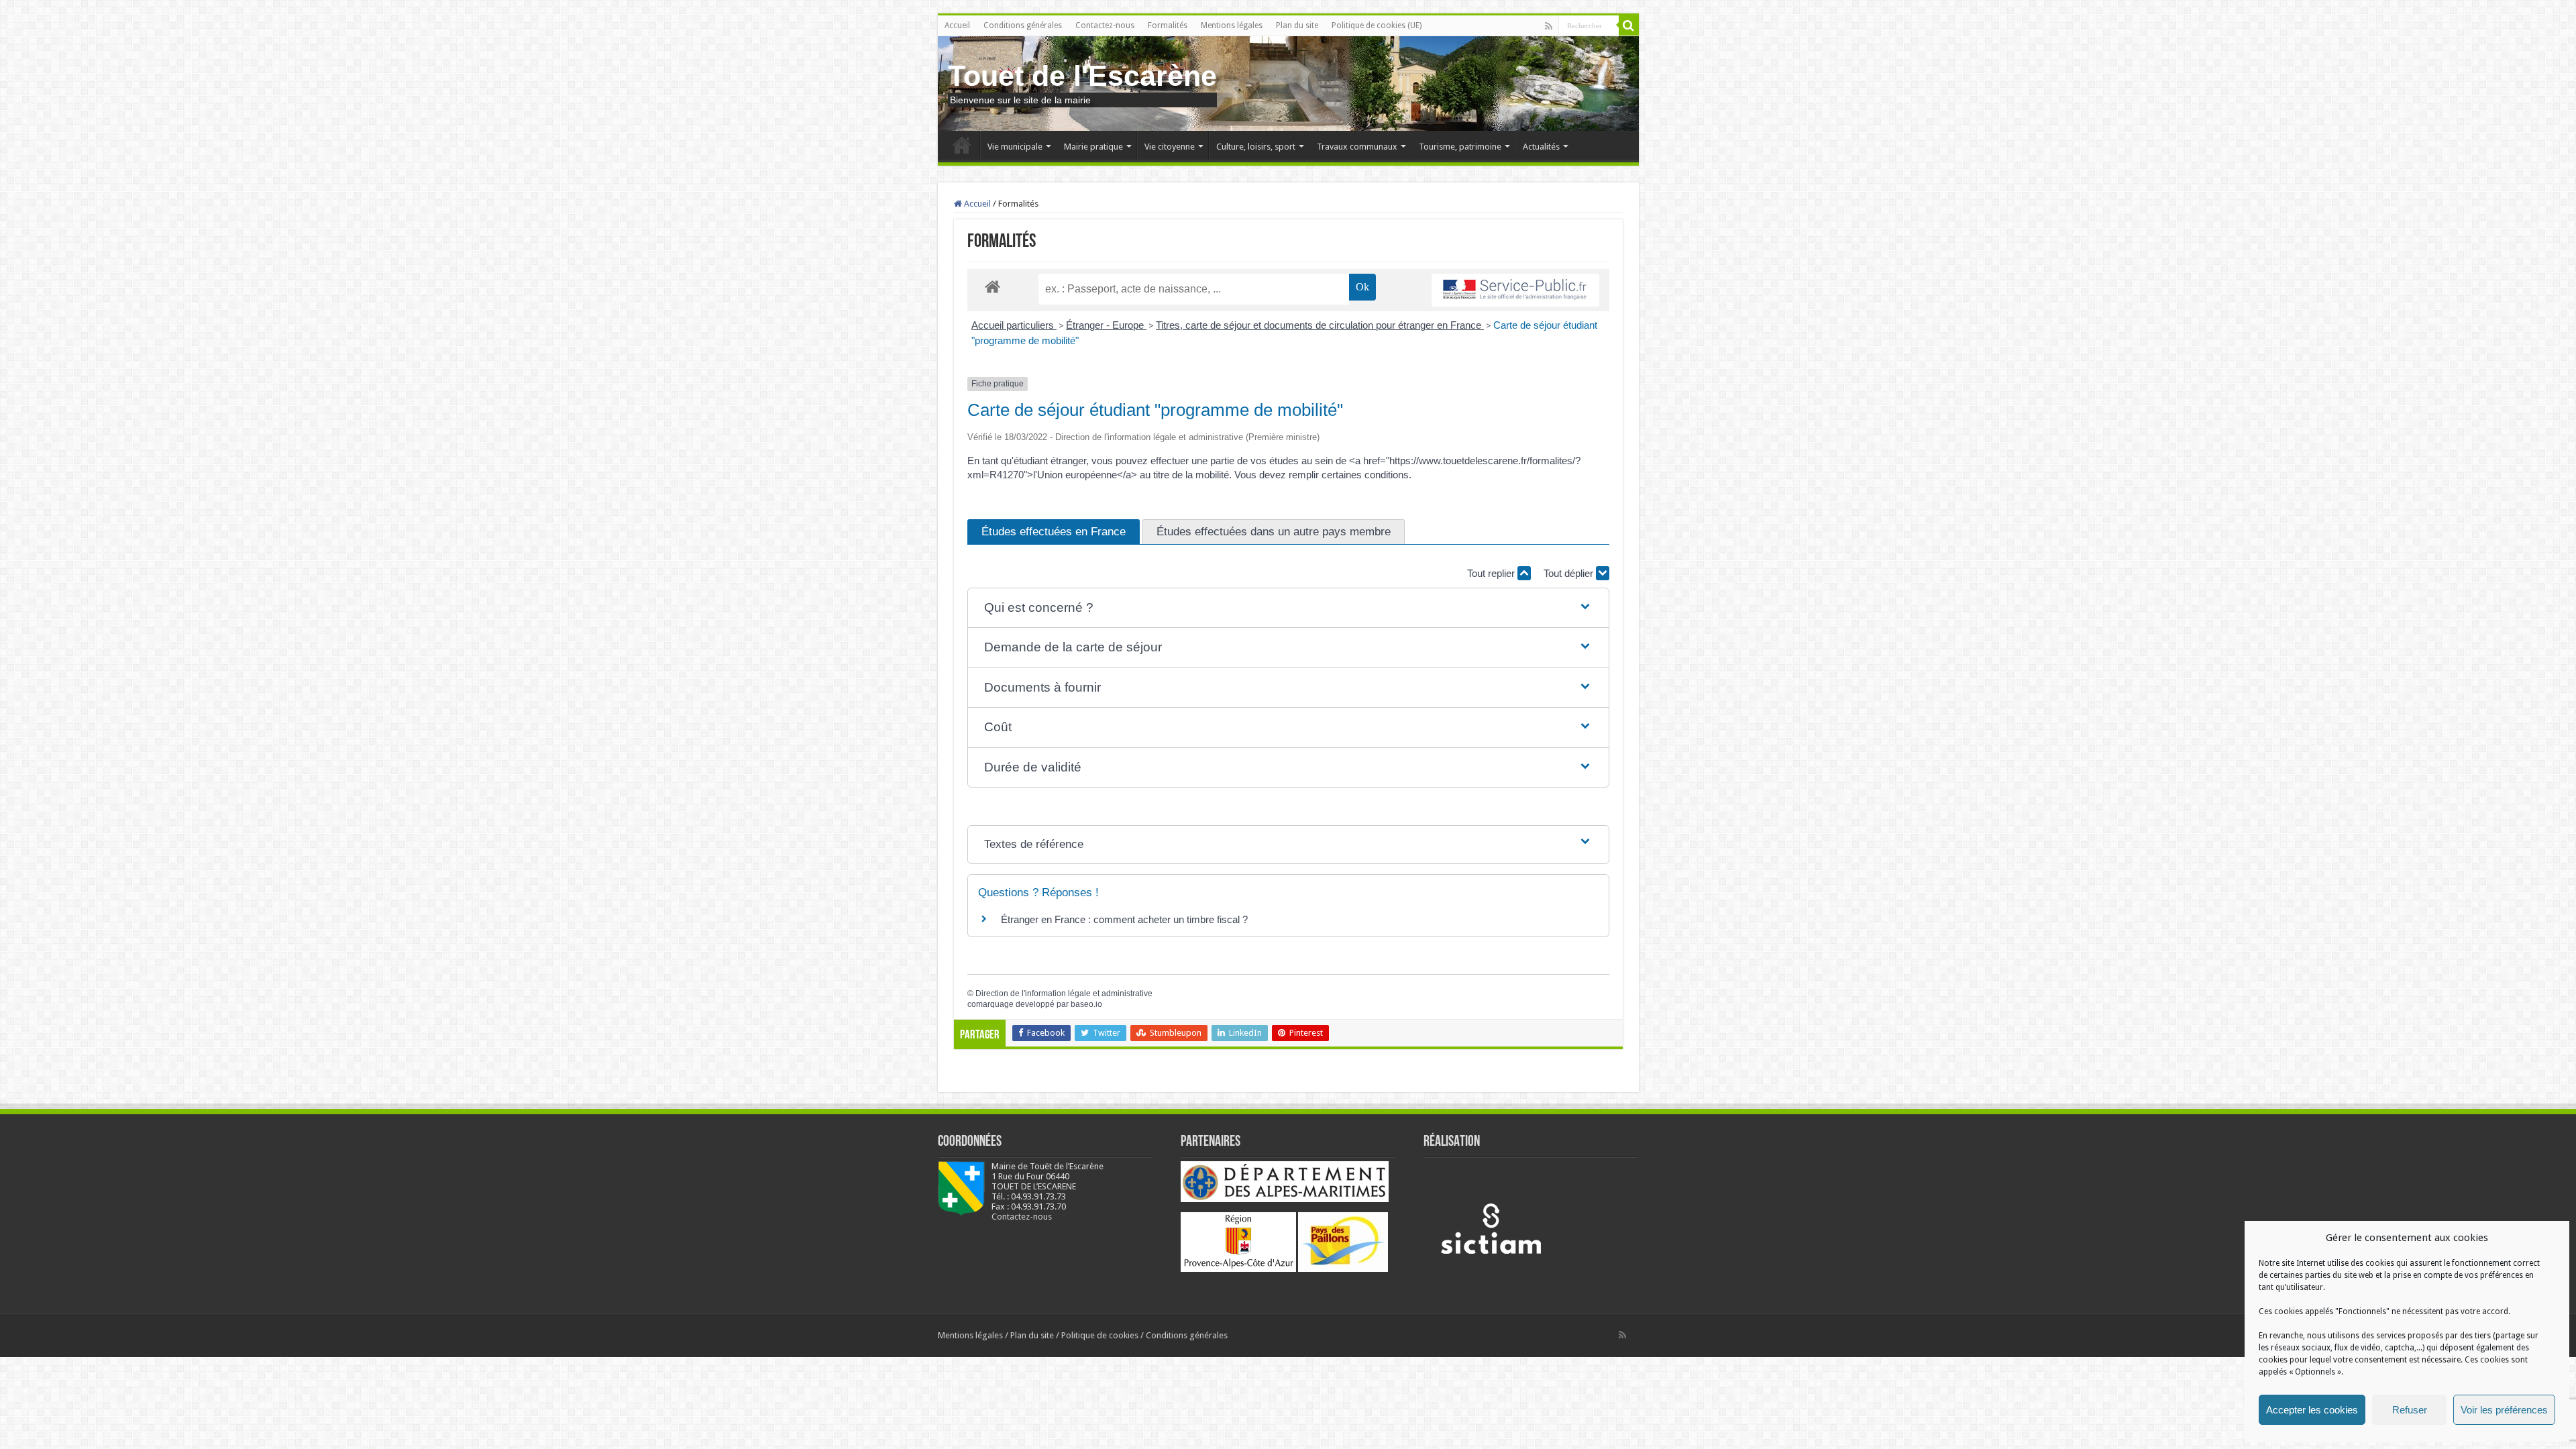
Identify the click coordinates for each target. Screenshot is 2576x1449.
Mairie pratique (1093, 147)
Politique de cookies (1100, 1335)
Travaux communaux (1357, 147)
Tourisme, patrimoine (1460, 147)
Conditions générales (1023, 25)
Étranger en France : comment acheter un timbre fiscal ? (1124, 919)
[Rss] (1549, 26)
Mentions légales (1232, 25)
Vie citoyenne (1170, 147)
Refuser (2410, 1410)
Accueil (957, 25)
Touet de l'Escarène (1082, 76)
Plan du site (1297, 25)
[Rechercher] (1629, 25)
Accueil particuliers (1014, 325)
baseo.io (1086, 1004)
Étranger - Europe (1106, 325)
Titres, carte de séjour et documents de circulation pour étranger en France (1320, 325)
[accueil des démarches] (992, 286)
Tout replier (1492, 573)
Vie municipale (1015, 147)
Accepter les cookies (2312, 1410)
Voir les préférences (2504, 1410)
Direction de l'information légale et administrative (1064, 994)
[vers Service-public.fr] (1515, 290)
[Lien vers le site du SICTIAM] (1491, 1228)
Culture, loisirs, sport (1256, 147)
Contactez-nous (1105, 25)
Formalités (1168, 25)
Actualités (1541, 147)
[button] (1288, 608)
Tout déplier (1570, 573)
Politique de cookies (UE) (1377, 25)
